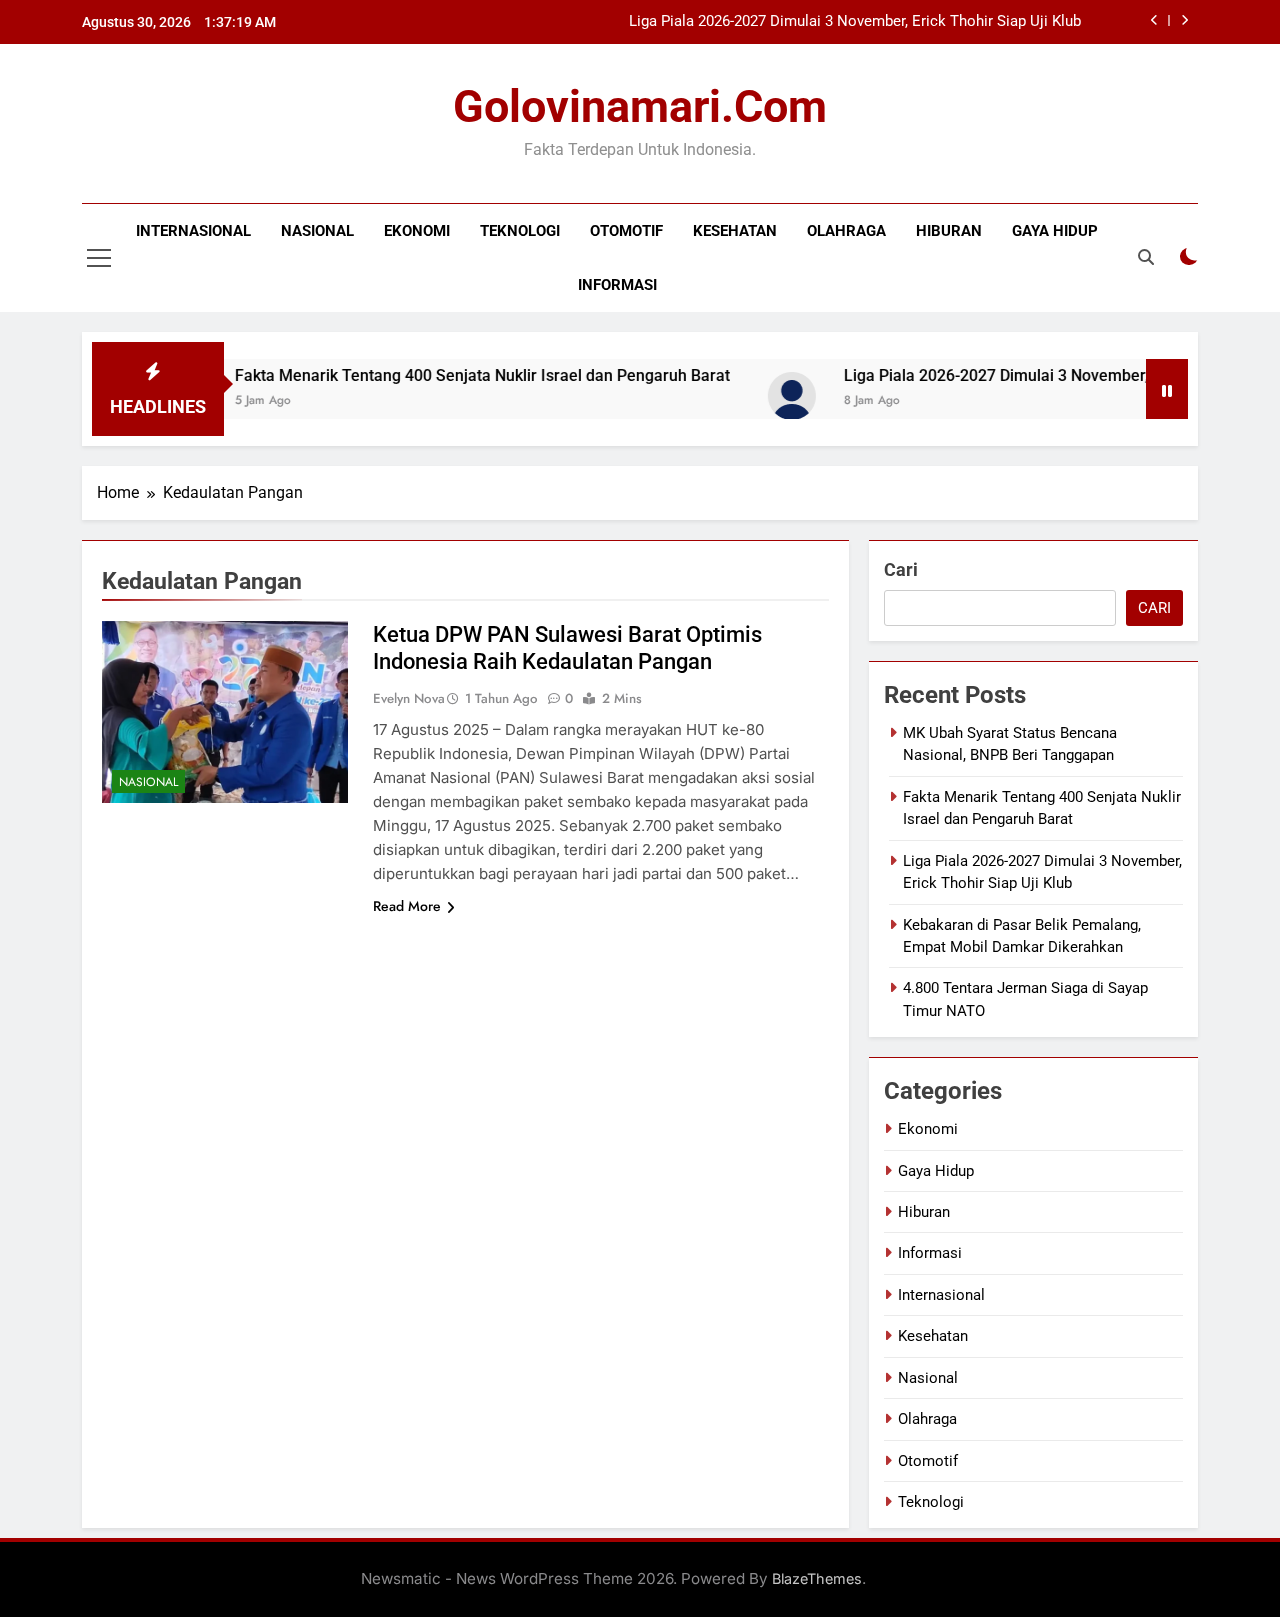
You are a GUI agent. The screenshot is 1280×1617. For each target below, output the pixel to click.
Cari (901, 569)
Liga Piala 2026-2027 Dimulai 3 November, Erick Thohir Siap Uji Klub (855, 22)
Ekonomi (417, 231)
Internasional (193, 231)
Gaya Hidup (1055, 231)
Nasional (317, 231)
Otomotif (626, 231)
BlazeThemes (817, 1578)
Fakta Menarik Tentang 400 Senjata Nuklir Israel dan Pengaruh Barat (450, 375)
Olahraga (846, 231)
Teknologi (520, 231)
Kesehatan (735, 231)
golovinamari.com (640, 106)
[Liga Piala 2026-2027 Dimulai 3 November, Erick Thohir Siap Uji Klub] (760, 396)
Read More (407, 906)
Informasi (617, 285)
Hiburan (949, 231)
